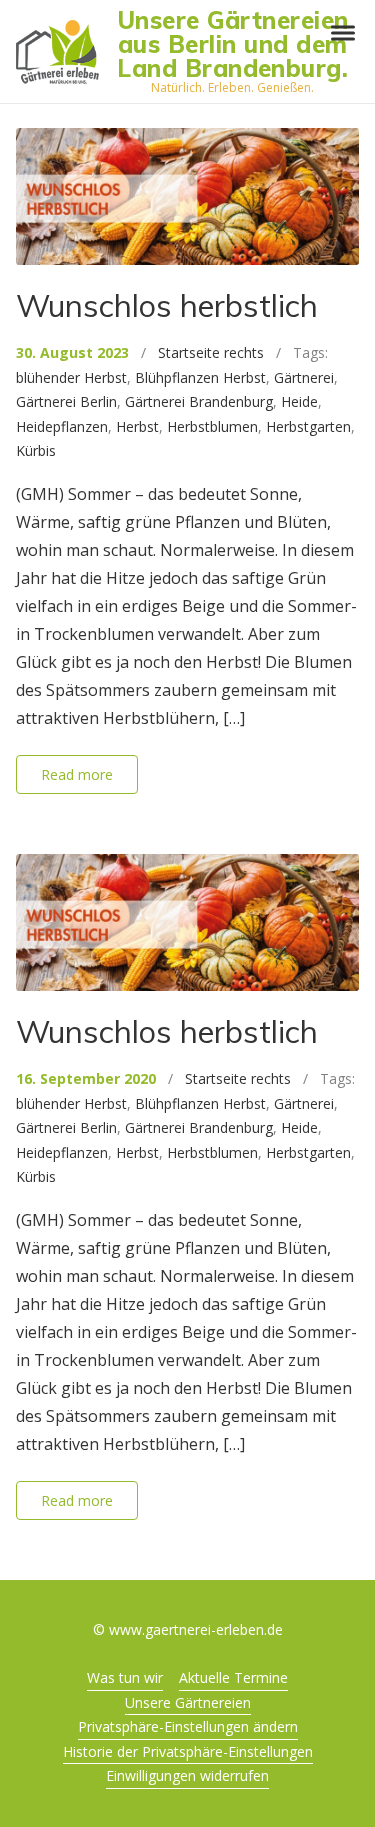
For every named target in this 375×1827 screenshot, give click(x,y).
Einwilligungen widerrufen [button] (187, 1775)
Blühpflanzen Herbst (200, 377)
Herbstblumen (212, 426)
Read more (77, 774)
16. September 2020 (86, 1078)
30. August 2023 (72, 352)
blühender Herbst (71, 377)
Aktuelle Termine (233, 1677)
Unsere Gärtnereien (188, 1702)
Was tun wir (125, 1677)
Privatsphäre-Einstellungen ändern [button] (188, 1726)
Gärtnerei (304, 377)
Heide (299, 401)
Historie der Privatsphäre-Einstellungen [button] (188, 1751)
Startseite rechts (211, 352)
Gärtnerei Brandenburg (199, 401)
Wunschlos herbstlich (167, 305)
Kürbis (36, 450)
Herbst (137, 426)
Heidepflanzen (62, 426)
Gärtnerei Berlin (66, 401)
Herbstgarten (308, 426)
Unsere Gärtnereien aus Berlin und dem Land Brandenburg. (233, 44)
